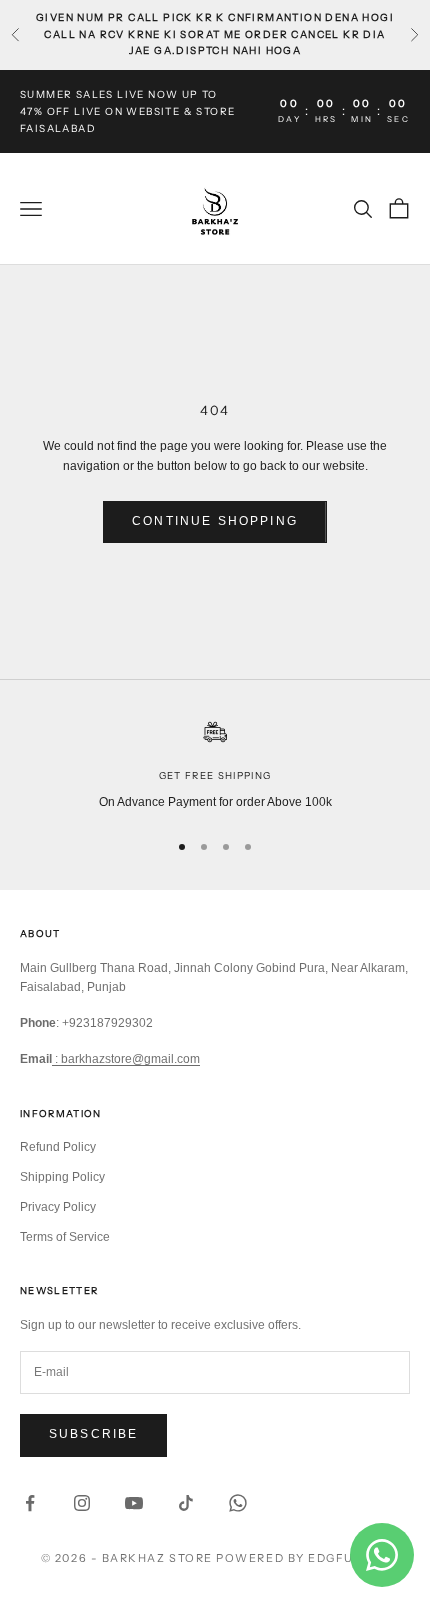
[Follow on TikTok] (186, 1503)
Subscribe (93, 1434)
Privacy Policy (58, 1207)
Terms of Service (65, 1237)
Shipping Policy (62, 1177)
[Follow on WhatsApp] (238, 1503)
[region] (215, 766)
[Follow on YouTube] (134, 1503)
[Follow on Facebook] (30, 1503)
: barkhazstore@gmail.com (126, 1059)
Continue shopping (215, 521)
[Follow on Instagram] (82, 1503)
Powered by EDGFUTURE (302, 1558)
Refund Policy (58, 1147)
